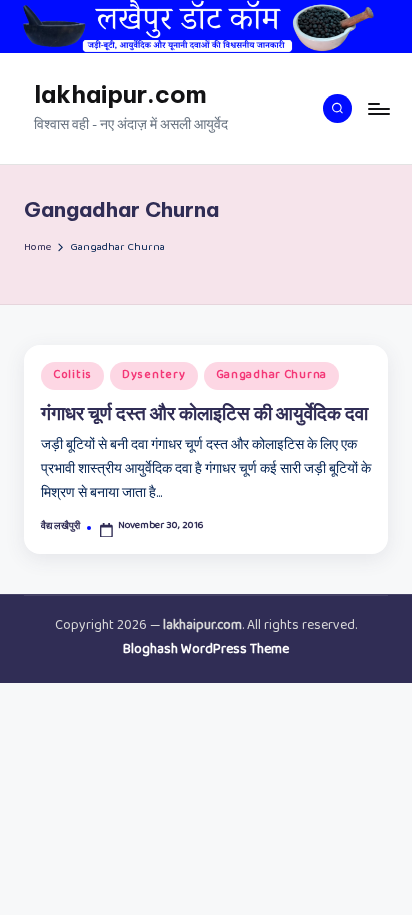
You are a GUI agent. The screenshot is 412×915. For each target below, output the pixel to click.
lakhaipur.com (120, 94)
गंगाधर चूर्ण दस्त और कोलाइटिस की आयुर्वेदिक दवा (204, 413)
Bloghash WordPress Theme (206, 651)
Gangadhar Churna (272, 376)
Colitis (72, 376)
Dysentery (153, 376)
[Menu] (378, 108)
